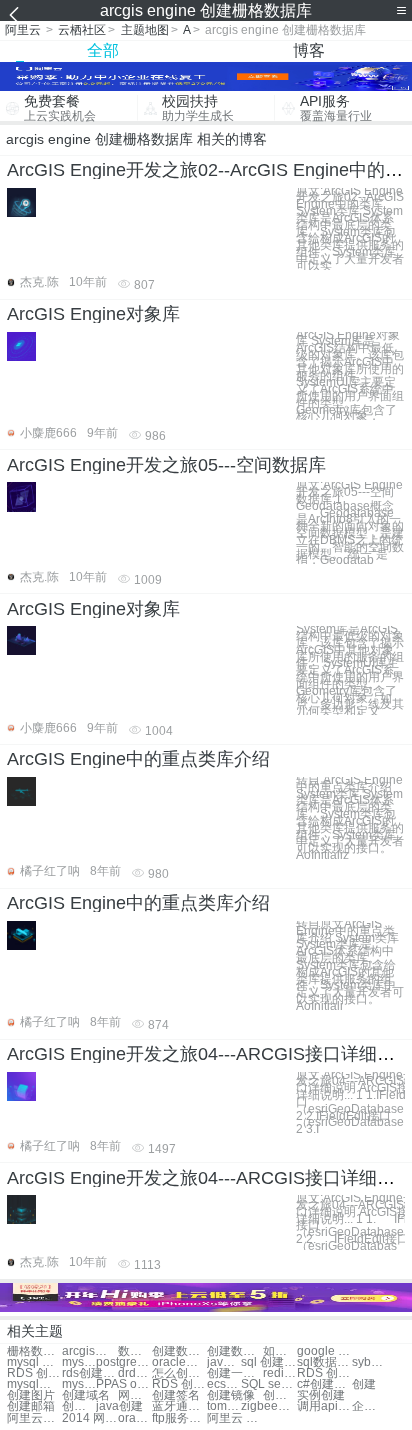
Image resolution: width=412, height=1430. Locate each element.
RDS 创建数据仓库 (179, 1384)
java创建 (119, 1406)
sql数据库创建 (324, 1362)
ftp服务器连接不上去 (179, 1418)
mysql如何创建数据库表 (34, 1384)
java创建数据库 (224, 1362)
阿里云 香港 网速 (234, 1418)
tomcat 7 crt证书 (224, 1406)
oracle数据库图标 (135, 1418)
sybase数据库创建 (369, 1362)
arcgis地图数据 (89, 1351)
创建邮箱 (31, 1406)
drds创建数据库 (135, 1373)
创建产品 (79, 1406)
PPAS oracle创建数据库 (123, 1384)
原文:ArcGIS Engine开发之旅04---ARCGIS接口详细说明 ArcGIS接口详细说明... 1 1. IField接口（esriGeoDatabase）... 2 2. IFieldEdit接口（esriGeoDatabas (350, 1222)
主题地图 (145, 30)
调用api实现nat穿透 (324, 1406)
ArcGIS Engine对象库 (93, 314)
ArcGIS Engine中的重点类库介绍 (138, 759)
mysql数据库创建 (79, 1362)
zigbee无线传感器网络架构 (268, 1406)
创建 (364, 1384)
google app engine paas (324, 1351)
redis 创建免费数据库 (280, 1373)
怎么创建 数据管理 (179, 1373)
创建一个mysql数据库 (234, 1373)
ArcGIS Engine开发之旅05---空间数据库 (166, 465)
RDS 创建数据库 (34, 1373)
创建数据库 (179, 1351)
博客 (309, 50)
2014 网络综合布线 (89, 1418)
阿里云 (23, 30)
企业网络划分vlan (369, 1406)
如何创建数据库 (280, 1351)
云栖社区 (82, 30)
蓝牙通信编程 (179, 1406)
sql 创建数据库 (268, 1362)
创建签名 (176, 1395)
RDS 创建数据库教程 (324, 1373)
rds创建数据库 (89, 1373)
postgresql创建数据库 (123, 1362)
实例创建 (321, 1395)
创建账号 (280, 1395)
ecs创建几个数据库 (224, 1384)
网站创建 (135, 1395)
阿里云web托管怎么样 (34, 1418)
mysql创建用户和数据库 (79, 1384)
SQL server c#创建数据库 (268, 1384)
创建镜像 (231, 1395)
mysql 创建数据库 (34, 1362)
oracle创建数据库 (179, 1362)
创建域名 (86, 1395)
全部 (103, 50)
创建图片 (31, 1395)
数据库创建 (135, 1351)
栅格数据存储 (34, 1351)
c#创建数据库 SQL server (324, 1384)
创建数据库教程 (234, 1351)
